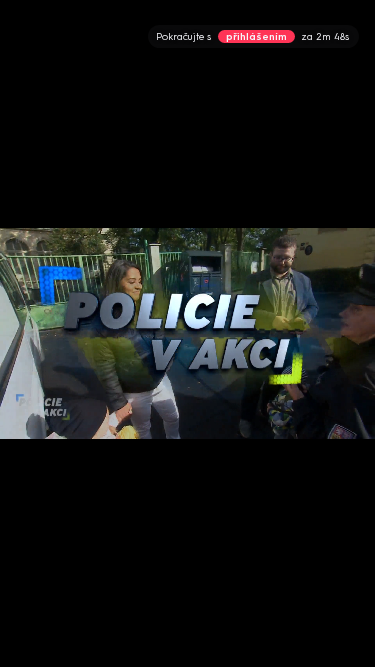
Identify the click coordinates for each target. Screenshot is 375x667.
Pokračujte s (252, 36)
